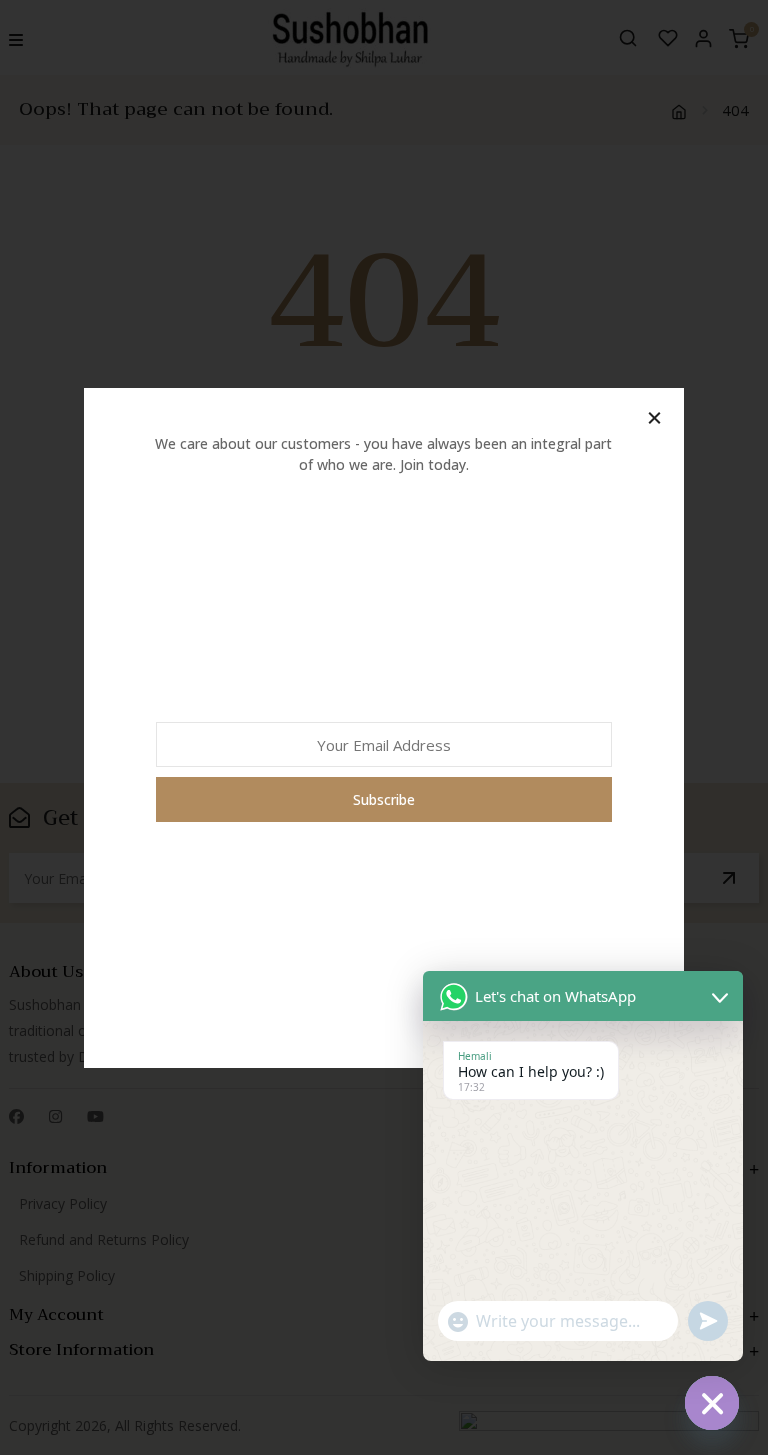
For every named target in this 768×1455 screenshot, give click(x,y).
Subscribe (384, 799)
